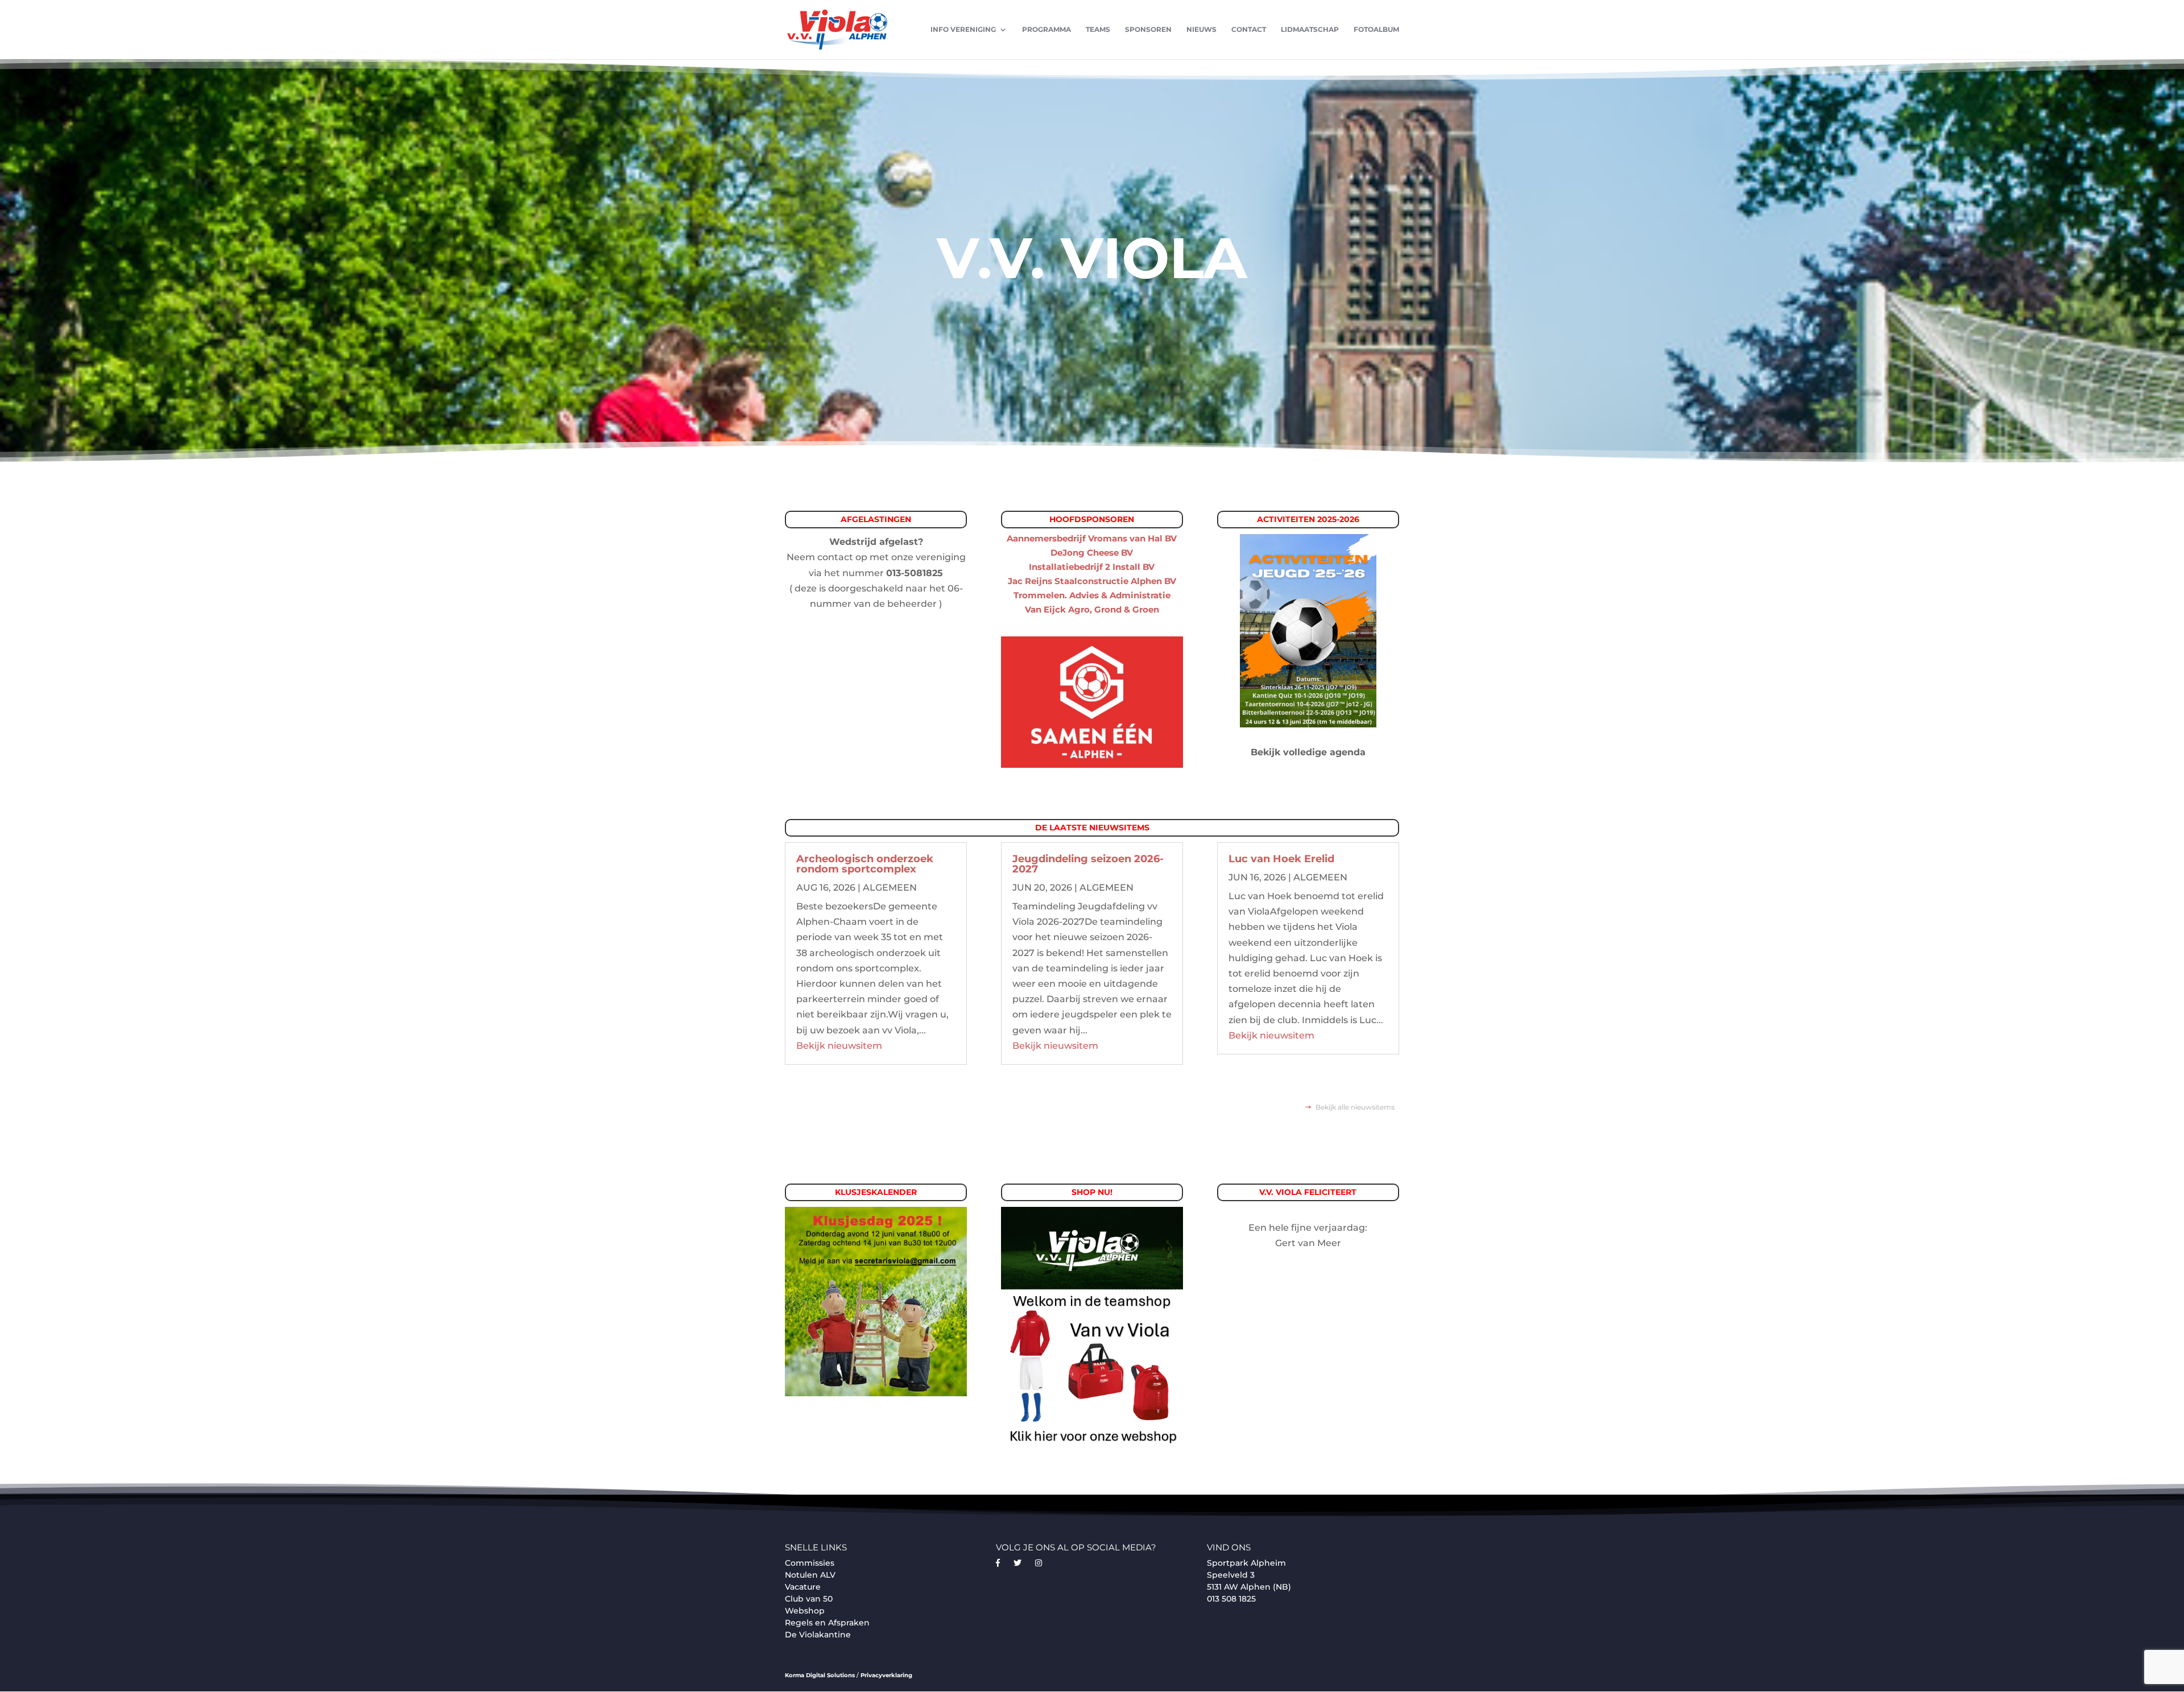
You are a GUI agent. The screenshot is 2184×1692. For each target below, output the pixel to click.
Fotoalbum (1376, 30)
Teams (1098, 30)
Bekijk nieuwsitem (839, 1046)
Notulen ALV (810, 1575)
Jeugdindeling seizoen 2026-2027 (1088, 864)
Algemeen (890, 888)
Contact (1249, 30)
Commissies (810, 1563)
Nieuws (1201, 30)
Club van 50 (809, 1599)
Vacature (803, 1587)
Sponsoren (1148, 30)
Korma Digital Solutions (820, 1675)
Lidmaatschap (1310, 30)
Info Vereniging (963, 30)
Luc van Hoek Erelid (1281, 859)
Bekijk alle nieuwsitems (1355, 1107)
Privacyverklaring (886, 1675)
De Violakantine (818, 1635)
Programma (1046, 30)
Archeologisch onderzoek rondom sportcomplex (865, 864)
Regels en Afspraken (827, 1623)
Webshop (805, 1611)
